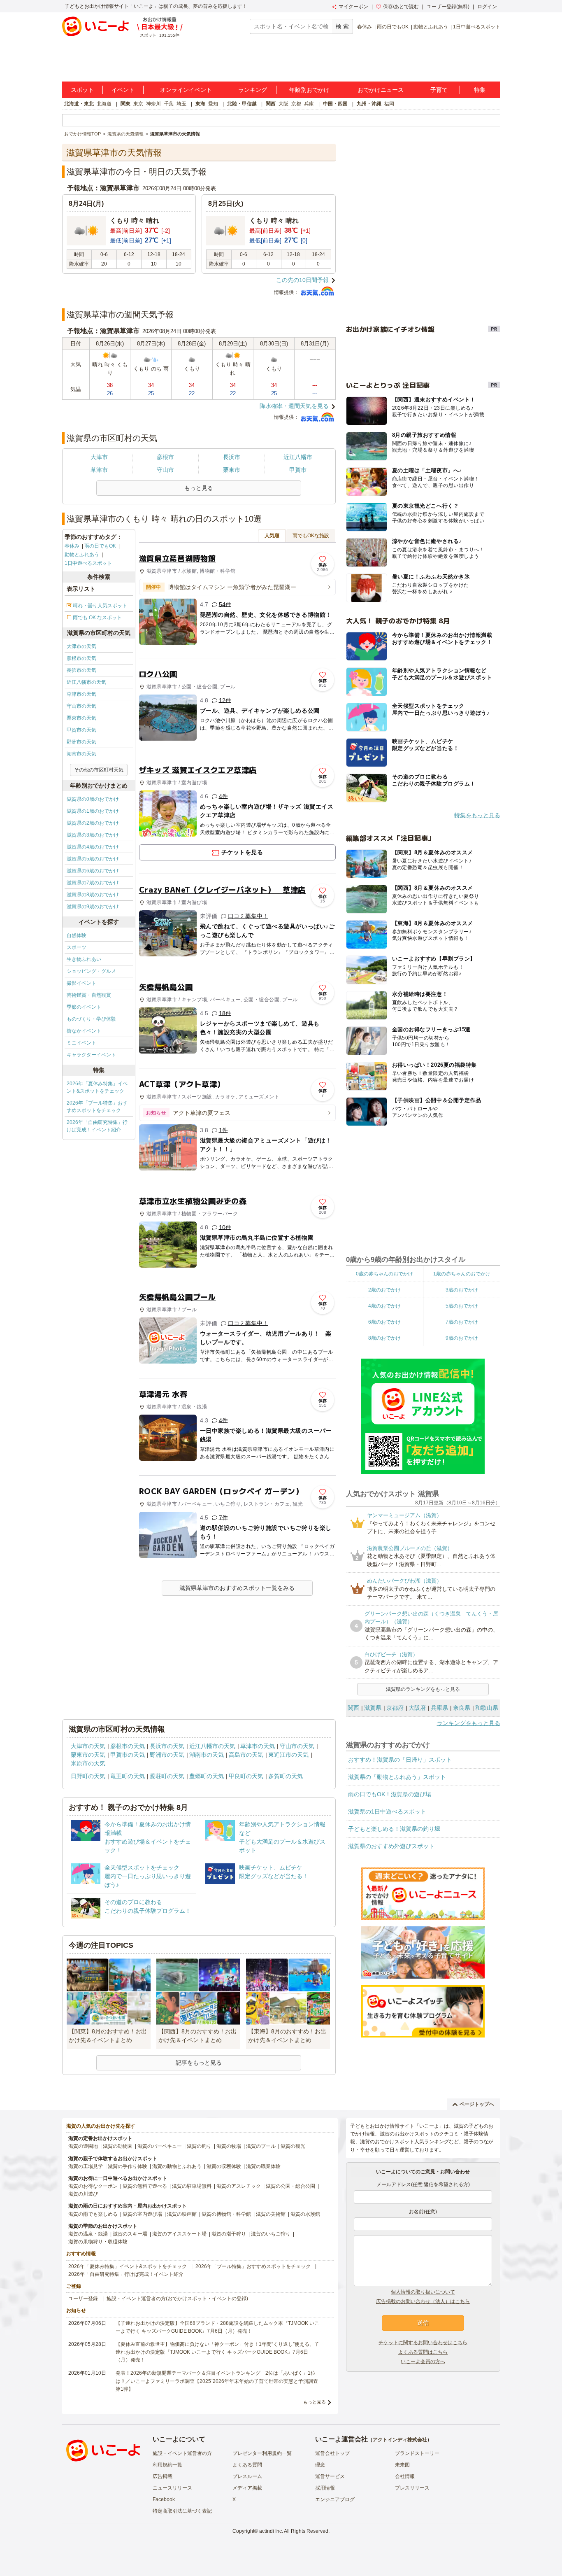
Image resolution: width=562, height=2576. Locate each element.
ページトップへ (477, 2104)
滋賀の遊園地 (83, 2146)
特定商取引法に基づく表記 (182, 2511)
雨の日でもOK (393, 27)
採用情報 (325, 2488)
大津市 (99, 457)
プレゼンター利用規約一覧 (262, 2453)
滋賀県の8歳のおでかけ (93, 895)
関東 (125, 104)
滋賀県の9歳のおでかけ (93, 907)
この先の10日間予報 (302, 280)
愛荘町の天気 (167, 1776)
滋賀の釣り (199, 2146)
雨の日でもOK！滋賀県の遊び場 (390, 1794)
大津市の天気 (81, 646)
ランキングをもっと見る (469, 1723)
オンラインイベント (186, 90)
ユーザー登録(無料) (448, 7)
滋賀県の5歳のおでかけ (93, 859)
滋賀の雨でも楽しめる (93, 2214)
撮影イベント (81, 983)
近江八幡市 (298, 457)
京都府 (395, 1708)
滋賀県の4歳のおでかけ (93, 847)
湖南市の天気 (81, 754)
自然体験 (77, 935)
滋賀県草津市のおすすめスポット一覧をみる (237, 1588)
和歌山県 (487, 1708)
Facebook (164, 2499)
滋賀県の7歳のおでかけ (93, 883)
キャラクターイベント (91, 1055)
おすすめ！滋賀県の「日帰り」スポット (400, 1760)
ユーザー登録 (83, 2299)
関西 (271, 104)
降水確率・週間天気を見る (294, 406)
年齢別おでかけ (309, 90)
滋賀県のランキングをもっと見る (423, 1689)
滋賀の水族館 (305, 2214)
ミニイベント (81, 1043)
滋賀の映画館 (182, 2214)
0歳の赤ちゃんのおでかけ (384, 1274)
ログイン (487, 7)
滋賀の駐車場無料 (192, 2186)
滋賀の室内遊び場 (142, 2214)
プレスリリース (412, 2488)
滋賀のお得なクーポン (93, 2186)
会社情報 (405, 2476)
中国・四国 (335, 104)
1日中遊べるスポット (477, 27)
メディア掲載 (247, 2488)
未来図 (402, 2465)
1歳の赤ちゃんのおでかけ (462, 1274)
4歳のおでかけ (384, 1306)
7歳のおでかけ (462, 1322)
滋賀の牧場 (229, 2146)
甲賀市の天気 (81, 730)
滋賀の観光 (293, 2146)
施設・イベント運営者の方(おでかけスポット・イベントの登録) (177, 2299)
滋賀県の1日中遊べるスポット (387, 1811)
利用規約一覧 (167, 2465)
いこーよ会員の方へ (423, 2362)
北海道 (104, 104)
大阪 (283, 104)
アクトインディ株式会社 (400, 2440)
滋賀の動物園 (118, 2146)
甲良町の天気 (246, 1776)
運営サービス (330, 2476)
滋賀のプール (261, 2146)
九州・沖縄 (369, 104)
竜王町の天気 (128, 1776)
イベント (123, 90)
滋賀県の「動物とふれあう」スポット (397, 1777)
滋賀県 (373, 1708)
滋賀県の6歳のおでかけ (93, 871)
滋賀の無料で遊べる (145, 2186)
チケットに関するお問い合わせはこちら (423, 2343)
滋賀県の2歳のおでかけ (93, 823)
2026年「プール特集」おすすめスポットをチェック (97, 1107)
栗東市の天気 (81, 718)
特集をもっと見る (477, 815)
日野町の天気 (88, 1776)
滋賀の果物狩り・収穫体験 (98, 2242)
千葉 (169, 104)
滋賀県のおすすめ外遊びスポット (391, 1846)
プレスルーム (247, 2476)
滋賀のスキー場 (130, 2234)
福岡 (389, 104)
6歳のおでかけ (384, 1322)
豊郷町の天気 (207, 1776)
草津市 (99, 470)
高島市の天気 (246, 1755)
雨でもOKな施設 (311, 536)
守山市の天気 (81, 706)
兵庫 (309, 104)
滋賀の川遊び (83, 2194)
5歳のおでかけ (462, 1306)
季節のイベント (84, 1007)
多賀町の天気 (286, 1776)
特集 (480, 90)
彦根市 (165, 457)
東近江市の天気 (288, 1755)
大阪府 (417, 1708)
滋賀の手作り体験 (128, 2166)
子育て (439, 90)
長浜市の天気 (81, 670)
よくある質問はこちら (423, 2352)
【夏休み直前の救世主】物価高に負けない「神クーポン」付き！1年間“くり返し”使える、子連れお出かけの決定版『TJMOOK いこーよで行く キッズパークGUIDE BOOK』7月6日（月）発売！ (217, 2352)
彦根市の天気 (81, 658)
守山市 (165, 470)
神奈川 (153, 104)
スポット (82, 90)
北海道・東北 (79, 104)
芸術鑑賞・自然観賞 (89, 995)
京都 (296, 104)
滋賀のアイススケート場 (179, 2234)
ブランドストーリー (417, 2453)
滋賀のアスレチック (239, 2186)
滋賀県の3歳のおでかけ (93, 835)
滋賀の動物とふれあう (177, 2166)
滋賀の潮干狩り (229, 2234)
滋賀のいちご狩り (271, 2234)
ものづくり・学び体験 (91, 1019)
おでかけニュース (381, 90)
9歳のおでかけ (462, 1338)
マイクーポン (353, 7)
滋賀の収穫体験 (224, 2166)
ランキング (253, 90)
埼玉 (181, 104)
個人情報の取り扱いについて (423, 2292)
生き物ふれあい (84, 959)
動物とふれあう (431, 27)
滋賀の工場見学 (86, 2166)
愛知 (213, 104)
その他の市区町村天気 (99, 770)
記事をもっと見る (199, 2063)
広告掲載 (163, 2476)
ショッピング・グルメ (91, 971)
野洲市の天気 (81, 742)
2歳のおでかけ (384, 1290)
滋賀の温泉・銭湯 (88, 2234)
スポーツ (77, 947)
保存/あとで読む (401, 7)
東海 (200, 104)
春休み (365, 27)
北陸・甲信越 (242, 104)
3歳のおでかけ (462, 1290)
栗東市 (232, 470)
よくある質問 (247, 2465)
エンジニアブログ (335, 2499)
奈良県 (462, 1708)
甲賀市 (298, 470)
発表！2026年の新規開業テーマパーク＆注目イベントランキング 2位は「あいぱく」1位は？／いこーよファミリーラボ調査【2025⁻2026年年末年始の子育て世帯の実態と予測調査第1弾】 (217, 2381)
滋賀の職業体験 (263, 2166)
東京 (138, 104)
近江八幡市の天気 (86, 682)
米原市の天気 (88, 1763)
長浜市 (232, 457)
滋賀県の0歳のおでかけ (93, 799)
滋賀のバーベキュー (160, 2146)
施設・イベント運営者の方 (182, 2453)
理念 (320, 2465)
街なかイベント (84, 1031)
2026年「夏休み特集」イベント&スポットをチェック (97, 1087)
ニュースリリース (172, 2488)
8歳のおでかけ (384, 1338)
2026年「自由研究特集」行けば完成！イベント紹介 (97, 1126)
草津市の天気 (81, 694)
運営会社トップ (332, 2453)
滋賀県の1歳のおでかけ (93, 811)
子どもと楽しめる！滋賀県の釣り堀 (394, 1829)
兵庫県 (439, 1708)
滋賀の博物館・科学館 (226, 2214)
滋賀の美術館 (271, 2214)
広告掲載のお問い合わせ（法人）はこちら (423, 2301)
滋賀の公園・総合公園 (290, 2186)
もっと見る (315, 2402)
